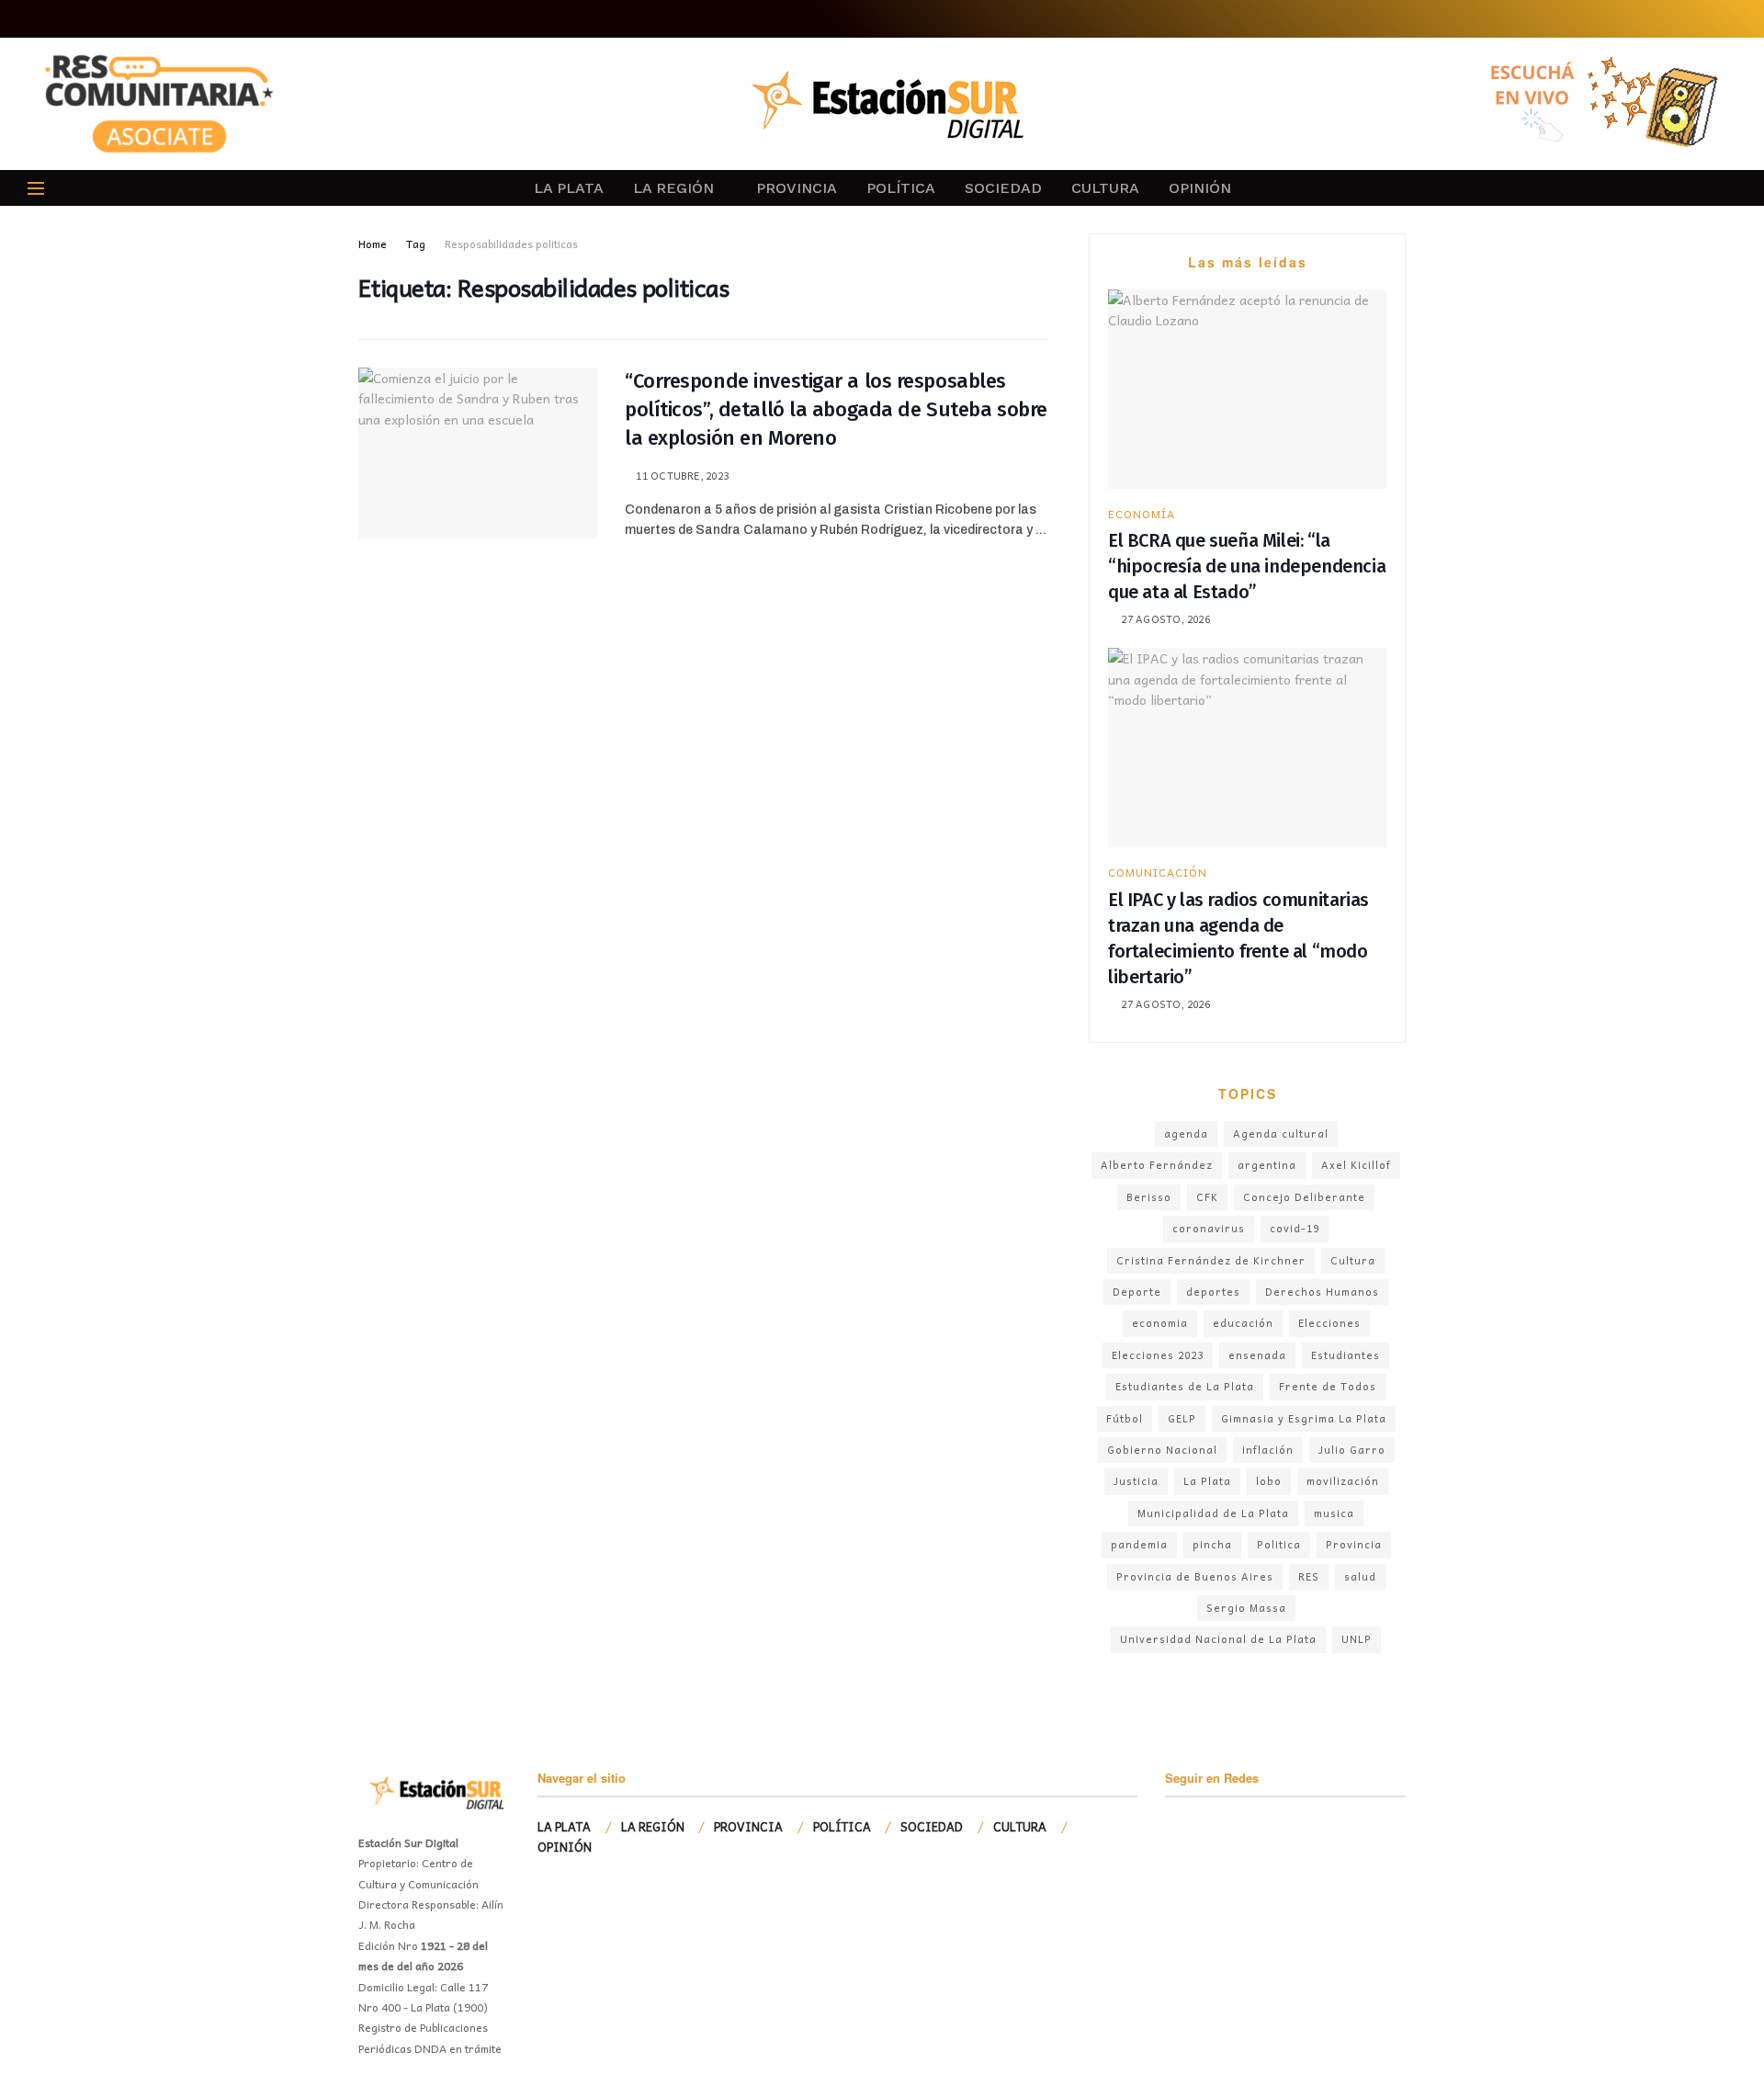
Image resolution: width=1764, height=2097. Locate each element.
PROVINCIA (797, 188)
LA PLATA (569, 188)
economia (1160, 1323)
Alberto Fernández (1157, 1165)
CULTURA (1105, 188)
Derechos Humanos (1322, 1292)
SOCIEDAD (1003, 188)
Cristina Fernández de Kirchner (1211, 1260)
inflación (1268, 1450)
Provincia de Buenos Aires (1195, 1576)
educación (1243, 1323)
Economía (1142, 514)
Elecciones (1329, 1323)
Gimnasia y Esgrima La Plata (1304, 1418)
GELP (1182, 1418)
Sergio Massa (1246, 1608)
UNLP (1357, 1639)
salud (1360, 1576)
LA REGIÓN (673, 188)
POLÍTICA (901, 188)
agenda (1186, 1134)
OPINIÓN (1200, 188)
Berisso (1149, 1197)
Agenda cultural (1281, 1134)
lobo (1269, 1481)
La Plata (1207, 1481)
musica (1334, 1513)
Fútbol (1125, 1418)
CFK (1207, 1197)
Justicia (1136, 1481)
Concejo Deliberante (1304, 1197)
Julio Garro (1352, 1450)
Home (373, 244)
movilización (1343, 1481)
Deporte (1137, 1292)
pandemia (1139, 1544)
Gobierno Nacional (1162, 1450)
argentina (1267, 1165)
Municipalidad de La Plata (1213, 1513)
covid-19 (1295, 1228)
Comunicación (1158, 872)
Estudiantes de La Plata (1185, 1386)
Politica (1279, 1544)
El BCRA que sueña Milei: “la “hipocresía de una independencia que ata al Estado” (1247, 566)
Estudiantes (1346, 1355)
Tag (416, 244)
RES (1309, 1576)
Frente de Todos (1328, 1386)
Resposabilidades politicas (511, 244)
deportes (1213, 1292)
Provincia (1354, 1544)
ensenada (1257, 1355)
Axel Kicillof (1356, 1165)
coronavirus (1209, 1228)
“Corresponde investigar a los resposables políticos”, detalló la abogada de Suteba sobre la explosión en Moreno (836, 409)
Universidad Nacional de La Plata (1218, 1639)
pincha (1212, 1544)
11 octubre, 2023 (681, 476)
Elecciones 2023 (1158, 1355)
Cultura (1353, 1260)
